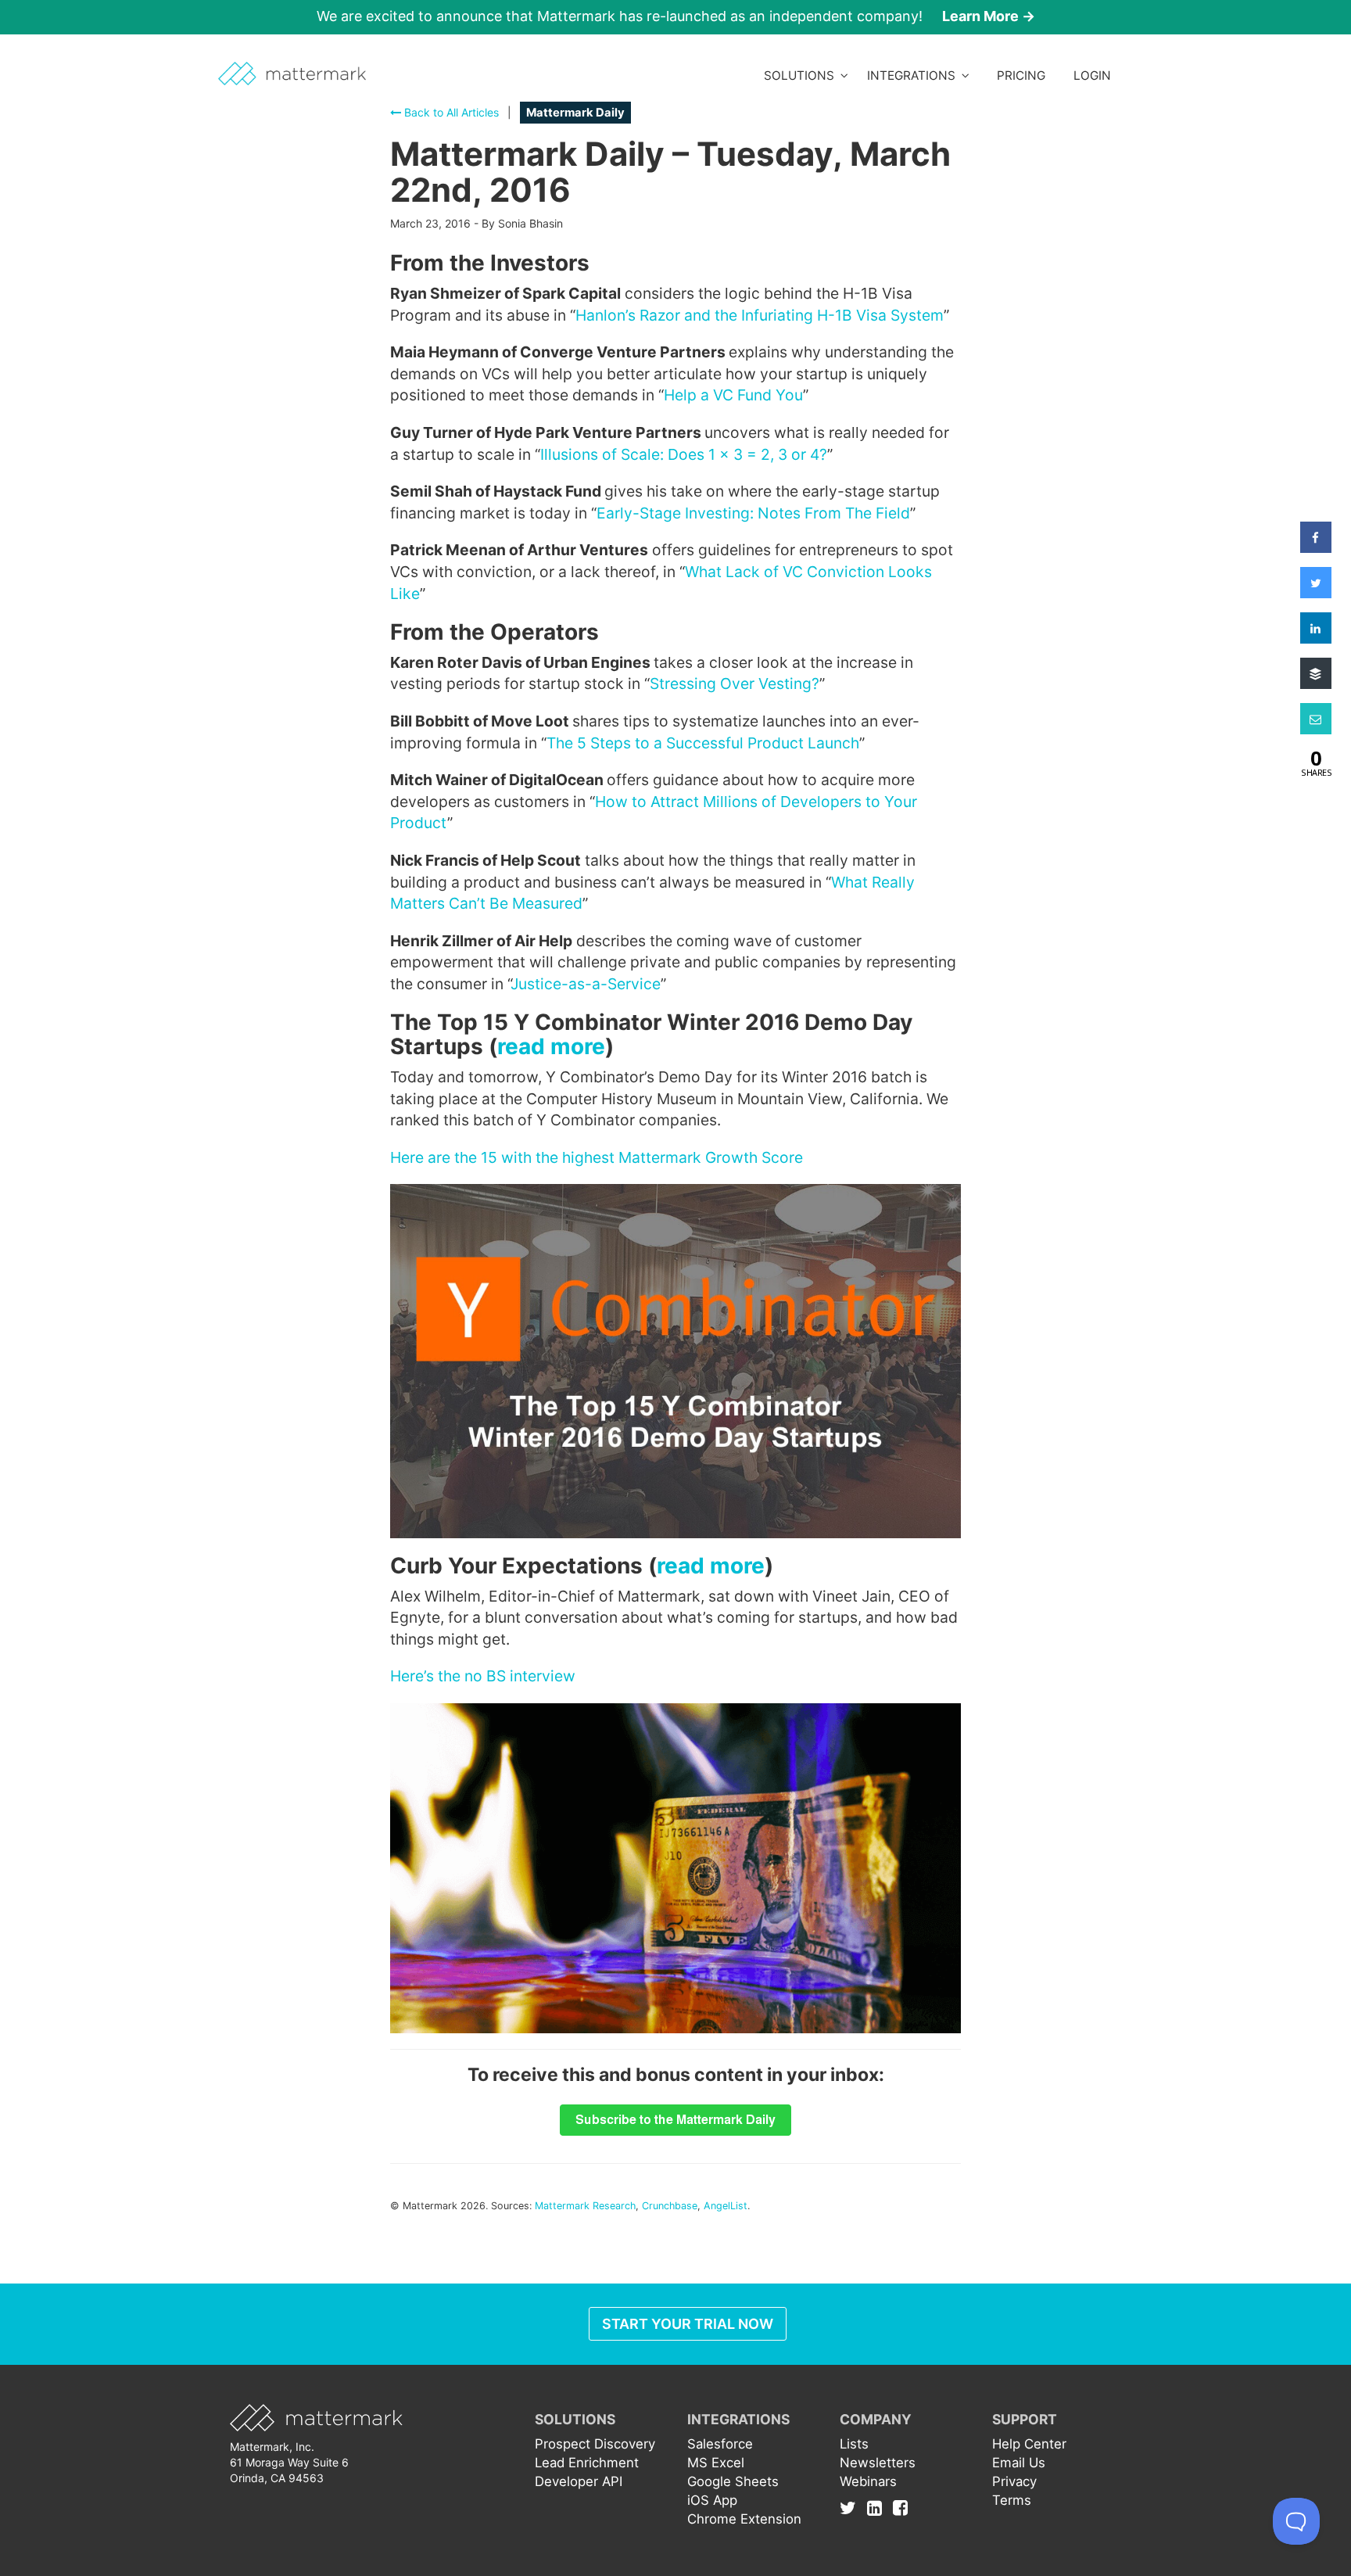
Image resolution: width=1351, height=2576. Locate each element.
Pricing (1021, 75)
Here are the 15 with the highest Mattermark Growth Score (597, 1157)
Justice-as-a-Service (586, 984)
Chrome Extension (744, 2519)
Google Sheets (733, 2481)
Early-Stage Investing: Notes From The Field (753, 513)
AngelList (726, 2206)
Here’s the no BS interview (483, 1676)
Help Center (1029, 2444)
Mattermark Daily (575, 113)
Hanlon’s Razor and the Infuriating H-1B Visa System (760, 315)
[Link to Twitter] (852, 2508)
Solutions (802, 75)
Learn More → (989, 16)
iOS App (712, 2500)
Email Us (1019, 2463)
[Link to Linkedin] (878, 2508)
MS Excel (716, 2463)
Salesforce (720, 2444)
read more (551, 1046)
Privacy (1014, 2481)
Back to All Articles (450, 112)
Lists (854, 2444)
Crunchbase (670, 2206)
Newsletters (878, 2463)
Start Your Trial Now (688, 2324)
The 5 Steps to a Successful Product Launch (703, 743)
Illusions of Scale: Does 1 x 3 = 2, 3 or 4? (684, 454)
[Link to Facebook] (900, 2508)
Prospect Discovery (595, 2444)
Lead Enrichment (587, 2463)
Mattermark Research (585, 2206)
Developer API (579, 2481)
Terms (1012, 2500)
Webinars (868, 2481)
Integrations (914, 75)
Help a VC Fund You (733, 395)
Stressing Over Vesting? (735, 683)
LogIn (1092, 75)
